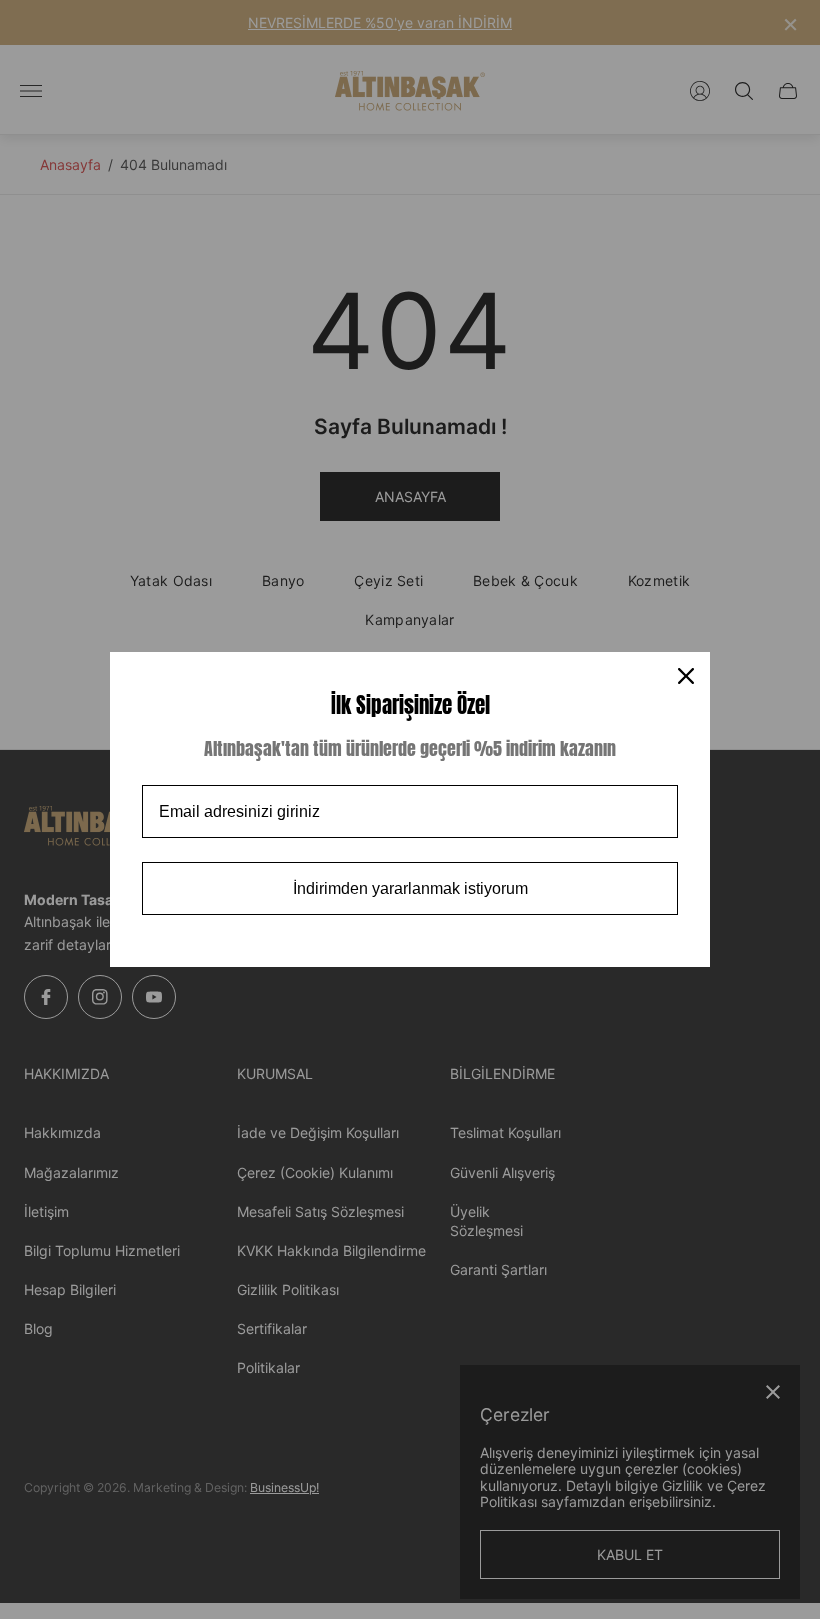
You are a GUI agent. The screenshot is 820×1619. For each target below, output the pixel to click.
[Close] (686, 676)
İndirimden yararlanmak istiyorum (410, 888)
